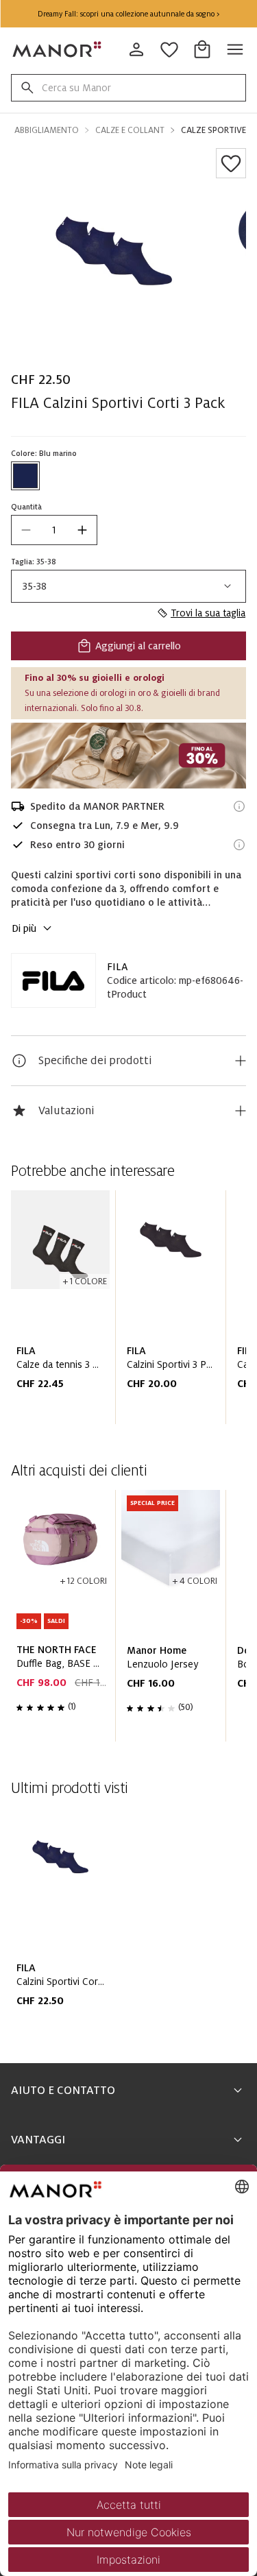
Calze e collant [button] (130, 130)
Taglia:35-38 (34, 562)
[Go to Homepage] (58, 49)
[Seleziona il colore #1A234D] (25, 476)
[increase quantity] (82, 530)
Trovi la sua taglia (208, 613)
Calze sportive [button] (213, 130)
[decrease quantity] (26, 530)
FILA (117, 967)
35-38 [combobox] (35, 586)
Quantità (26, 507)
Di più (24, 928)
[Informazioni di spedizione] (239, 806)
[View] (128, 756)
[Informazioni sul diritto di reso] (239, 845)
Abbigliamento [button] (47, 130)
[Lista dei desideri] (231, 163)
